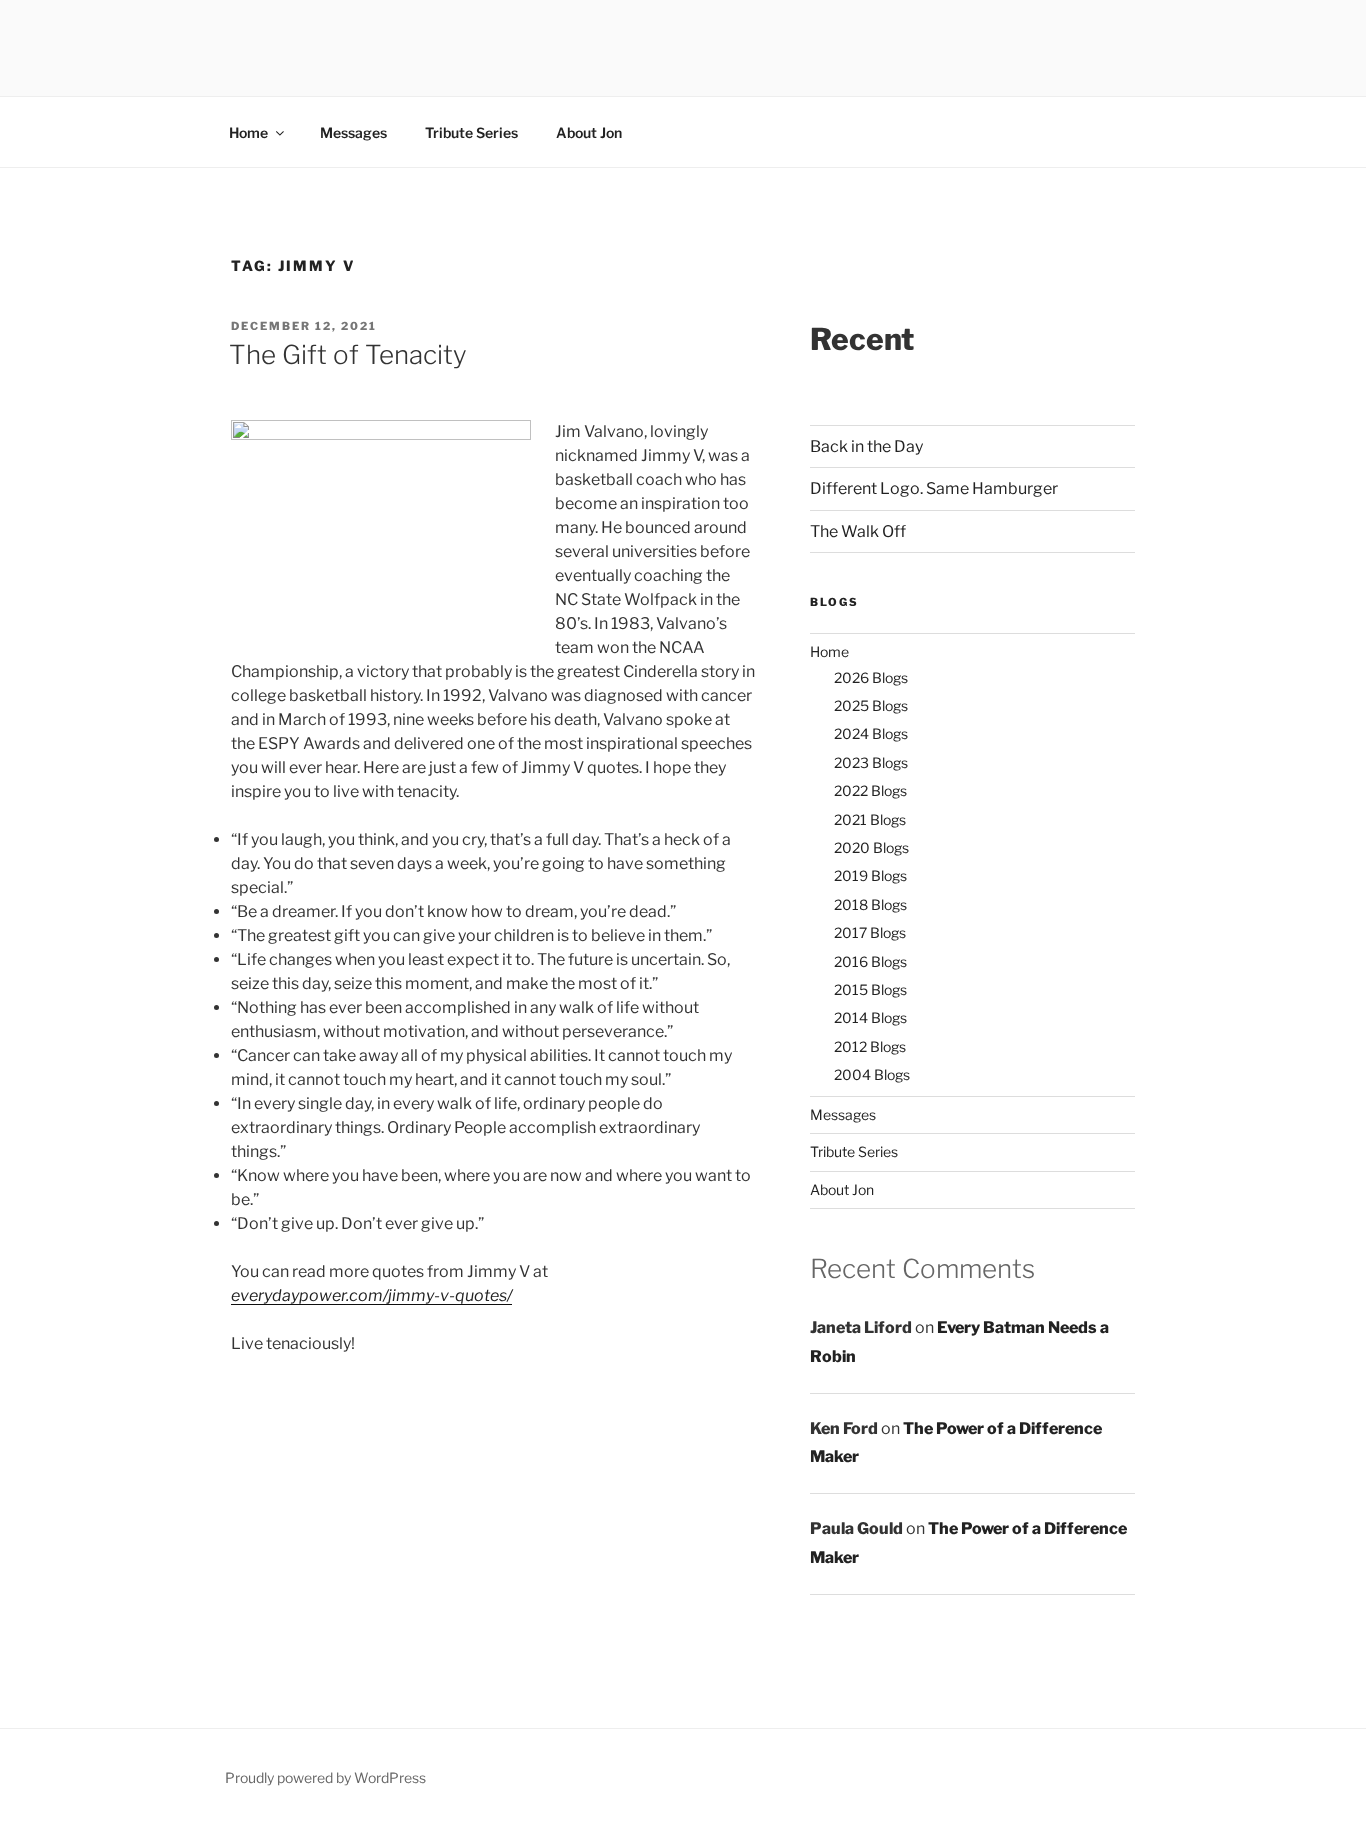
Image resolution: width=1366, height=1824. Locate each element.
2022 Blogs (870, 790)
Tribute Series (471, 132)
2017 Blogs (870, 932)
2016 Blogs (870, 961)
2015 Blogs (870, 989)
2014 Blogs (870, 1017)
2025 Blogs (871, 705)
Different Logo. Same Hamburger (934, 488)
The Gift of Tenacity (348, 354)
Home (248, 132)
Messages (353, 132)
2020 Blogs (871, 847)
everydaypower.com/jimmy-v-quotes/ (371, 1295)
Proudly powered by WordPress (325, 1777)
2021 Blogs (870, 819)
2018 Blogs (870, 904)
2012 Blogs (870, 1046)
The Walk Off (858, 531)
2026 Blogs (871, 677)
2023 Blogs (871, 762)
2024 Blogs (871, 733)
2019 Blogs (870, 875)
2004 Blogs (872, 1074)
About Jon (589, 132)
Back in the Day (866, 446)
